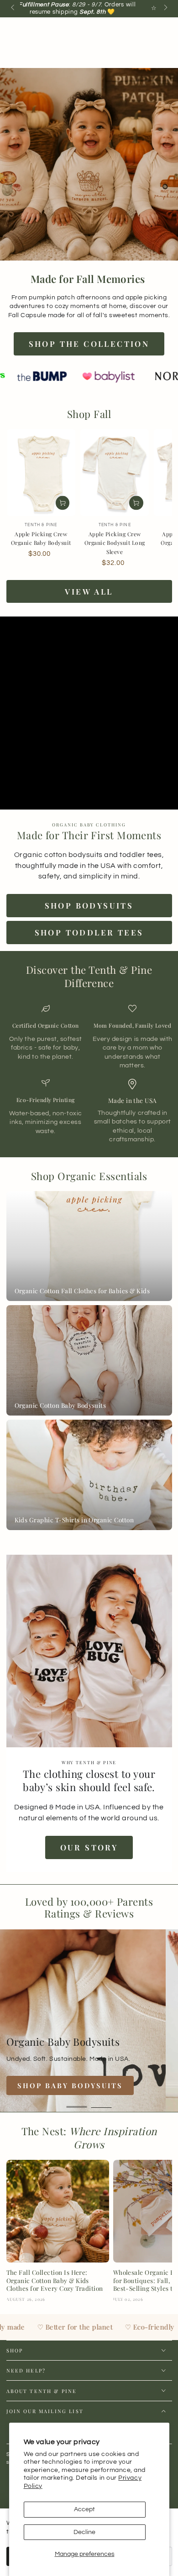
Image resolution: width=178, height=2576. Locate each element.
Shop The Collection (89, 344)
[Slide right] (165, 8)
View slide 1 (77, 2103)
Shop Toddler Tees (89, 932)
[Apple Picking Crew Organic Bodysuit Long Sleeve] (115, 473)
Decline (84, 2532)
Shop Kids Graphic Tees (77, 2085)
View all (89, 591)
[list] (89, 1074)
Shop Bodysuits (89, 905)
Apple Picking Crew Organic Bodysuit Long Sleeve (115, 543)
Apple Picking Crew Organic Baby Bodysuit (41, 538)
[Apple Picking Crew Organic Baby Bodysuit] (41, 473)
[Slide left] (13, 8)
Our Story (89, 1847)
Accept (84, 2509)
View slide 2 (102, 2103)
